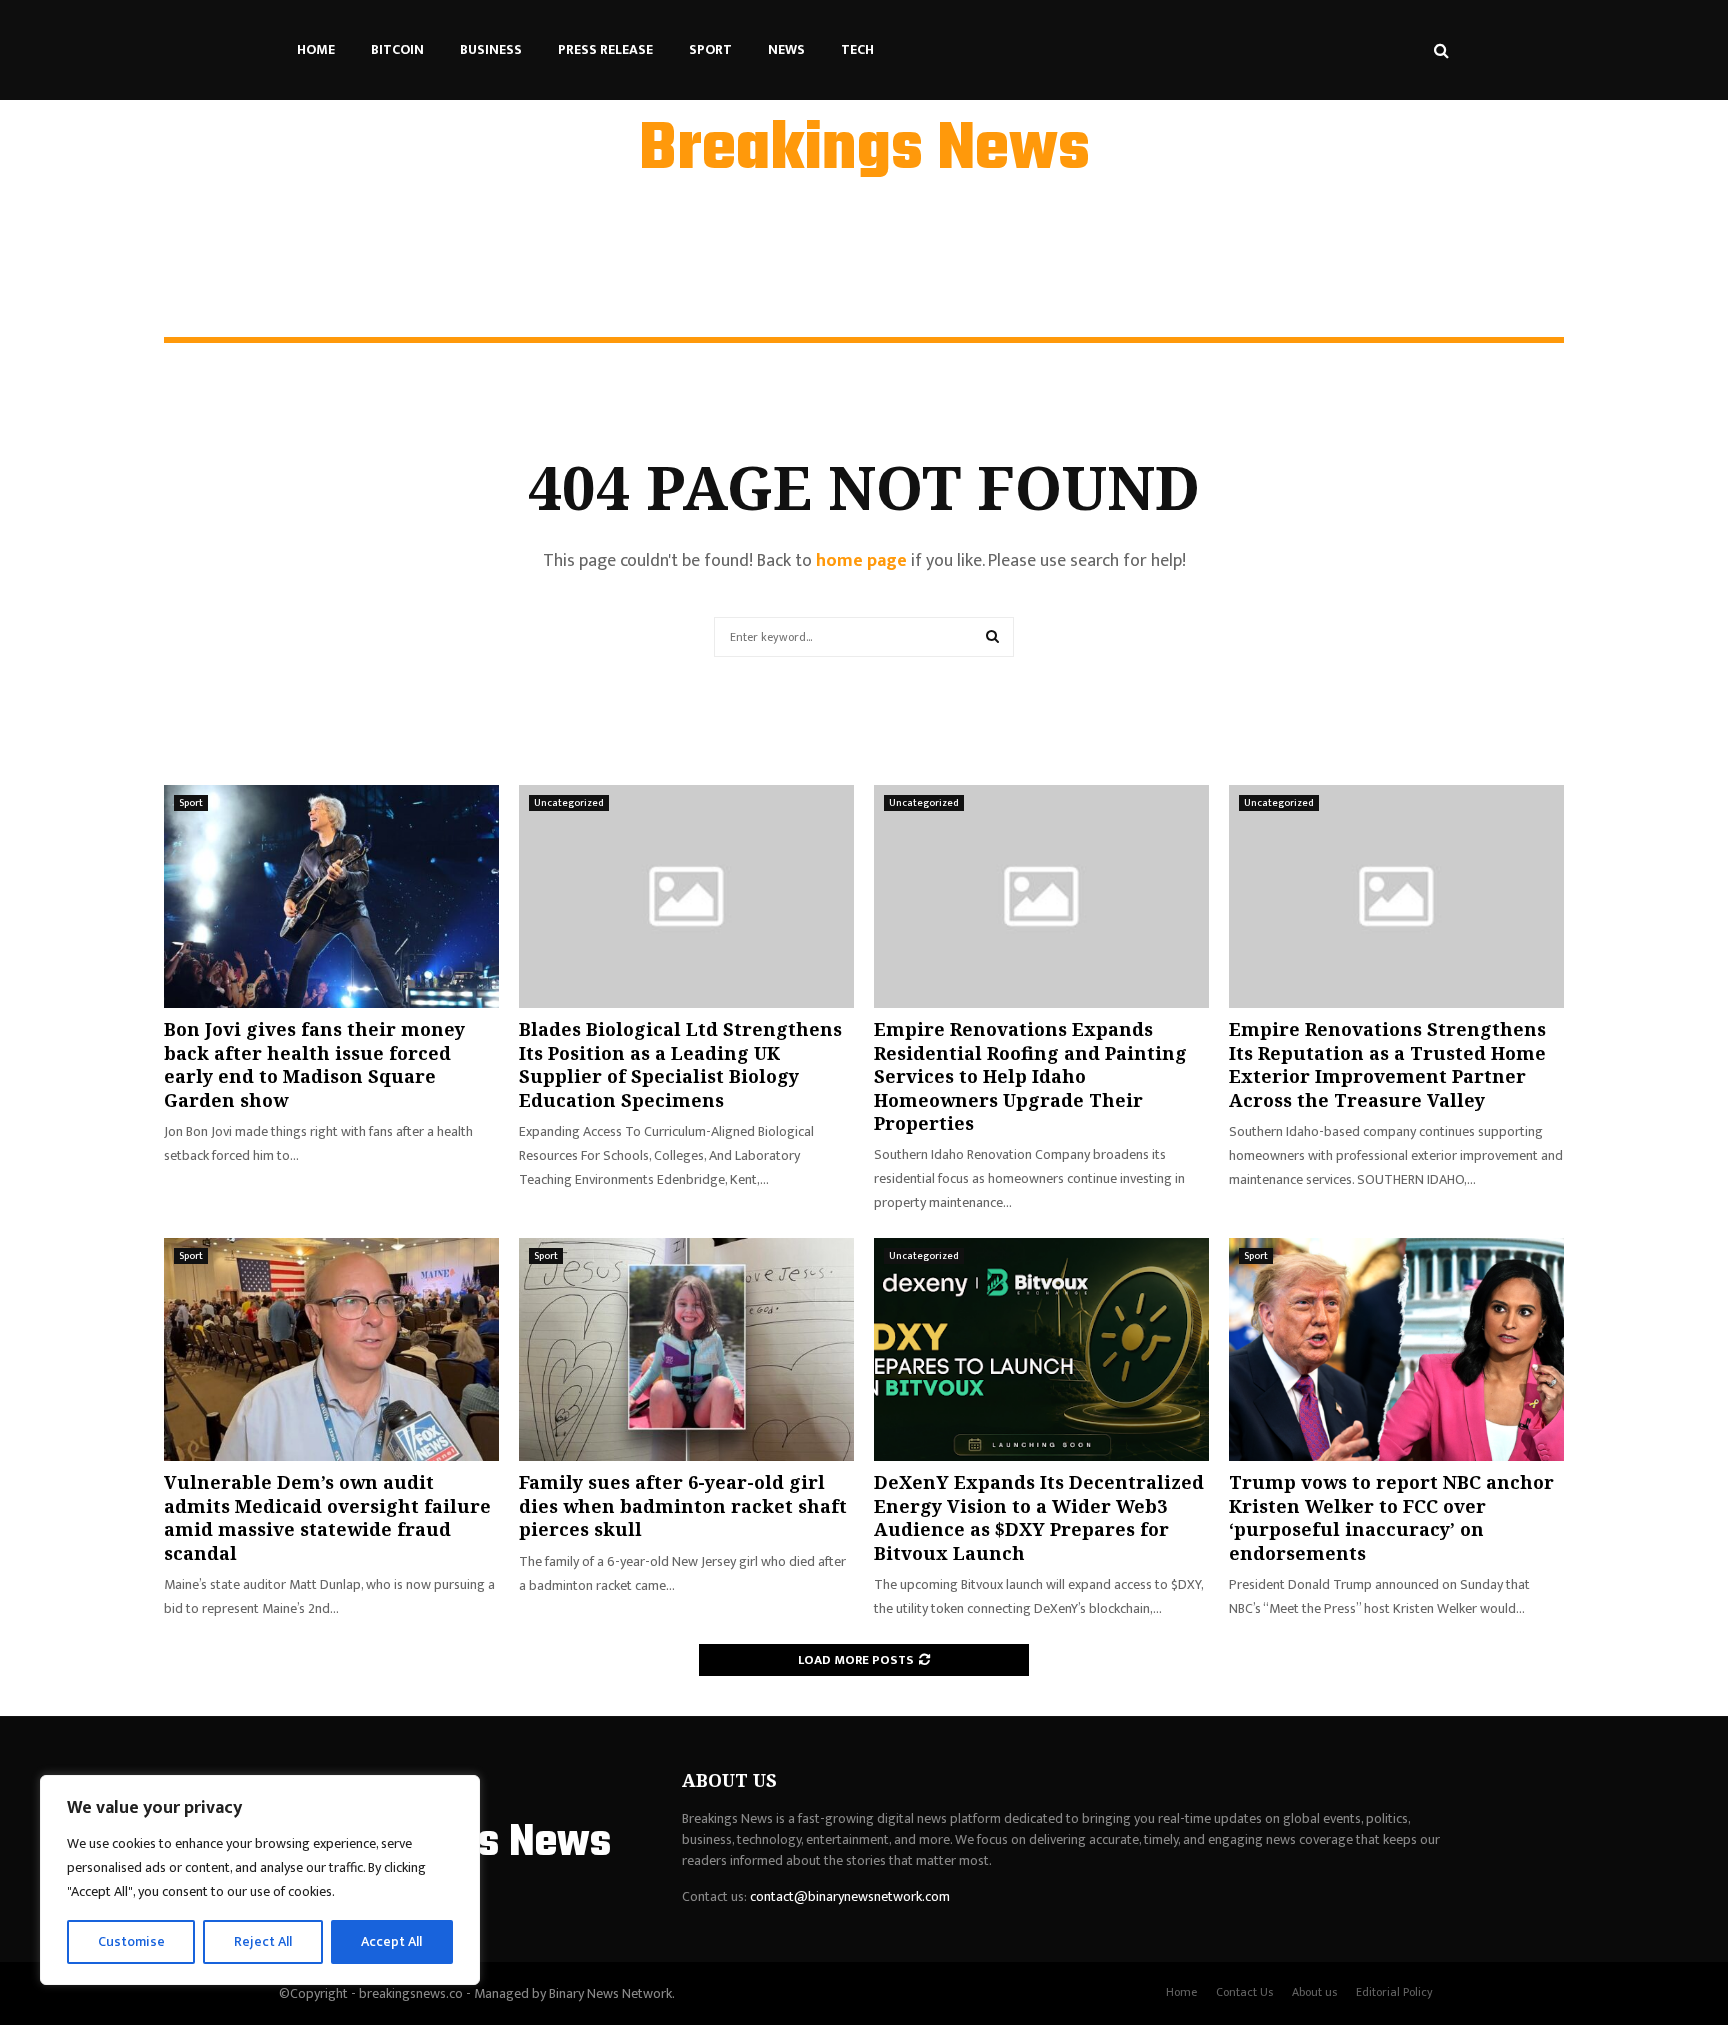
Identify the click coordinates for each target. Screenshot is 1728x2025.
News (786, 49)
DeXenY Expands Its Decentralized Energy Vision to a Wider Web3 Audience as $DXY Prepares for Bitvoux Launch (1039, 1517)
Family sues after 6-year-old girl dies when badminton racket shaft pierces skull (683, 1505)
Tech (857, 49)
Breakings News (864, 151)
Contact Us (1244, 1992)
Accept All (391, 1941)
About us (1314, 1992)
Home (316, 49)
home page (861, 561)
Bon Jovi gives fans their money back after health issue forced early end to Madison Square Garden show (314, 1064)
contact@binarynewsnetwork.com (850, 1896)
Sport (710, 49)
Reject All (263, 1941)
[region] (260, 1880)
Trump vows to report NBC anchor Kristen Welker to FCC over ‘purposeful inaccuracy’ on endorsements (1391, 1517)
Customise (131, 1941)
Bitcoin (397, 49)
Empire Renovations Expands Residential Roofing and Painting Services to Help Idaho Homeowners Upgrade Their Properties (1030, 1076)
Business (491, 49)
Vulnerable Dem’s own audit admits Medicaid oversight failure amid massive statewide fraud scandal (327, 1517)
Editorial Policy (1394, 1992)
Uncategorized (569, 803)
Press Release (605, 49)
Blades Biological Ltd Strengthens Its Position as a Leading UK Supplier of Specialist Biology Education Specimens (680, 1064)
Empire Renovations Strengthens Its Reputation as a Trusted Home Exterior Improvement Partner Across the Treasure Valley (1387, 1064)
